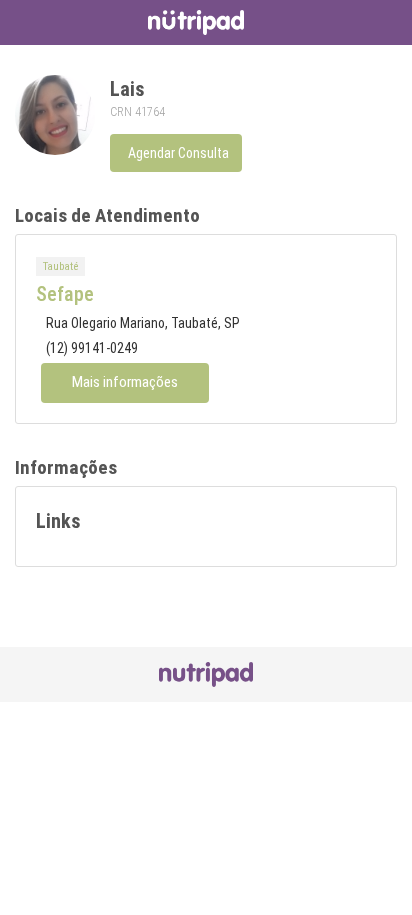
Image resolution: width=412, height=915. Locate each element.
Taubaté (60, 266)
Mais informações (125, 382)
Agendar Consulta (178, 153)
